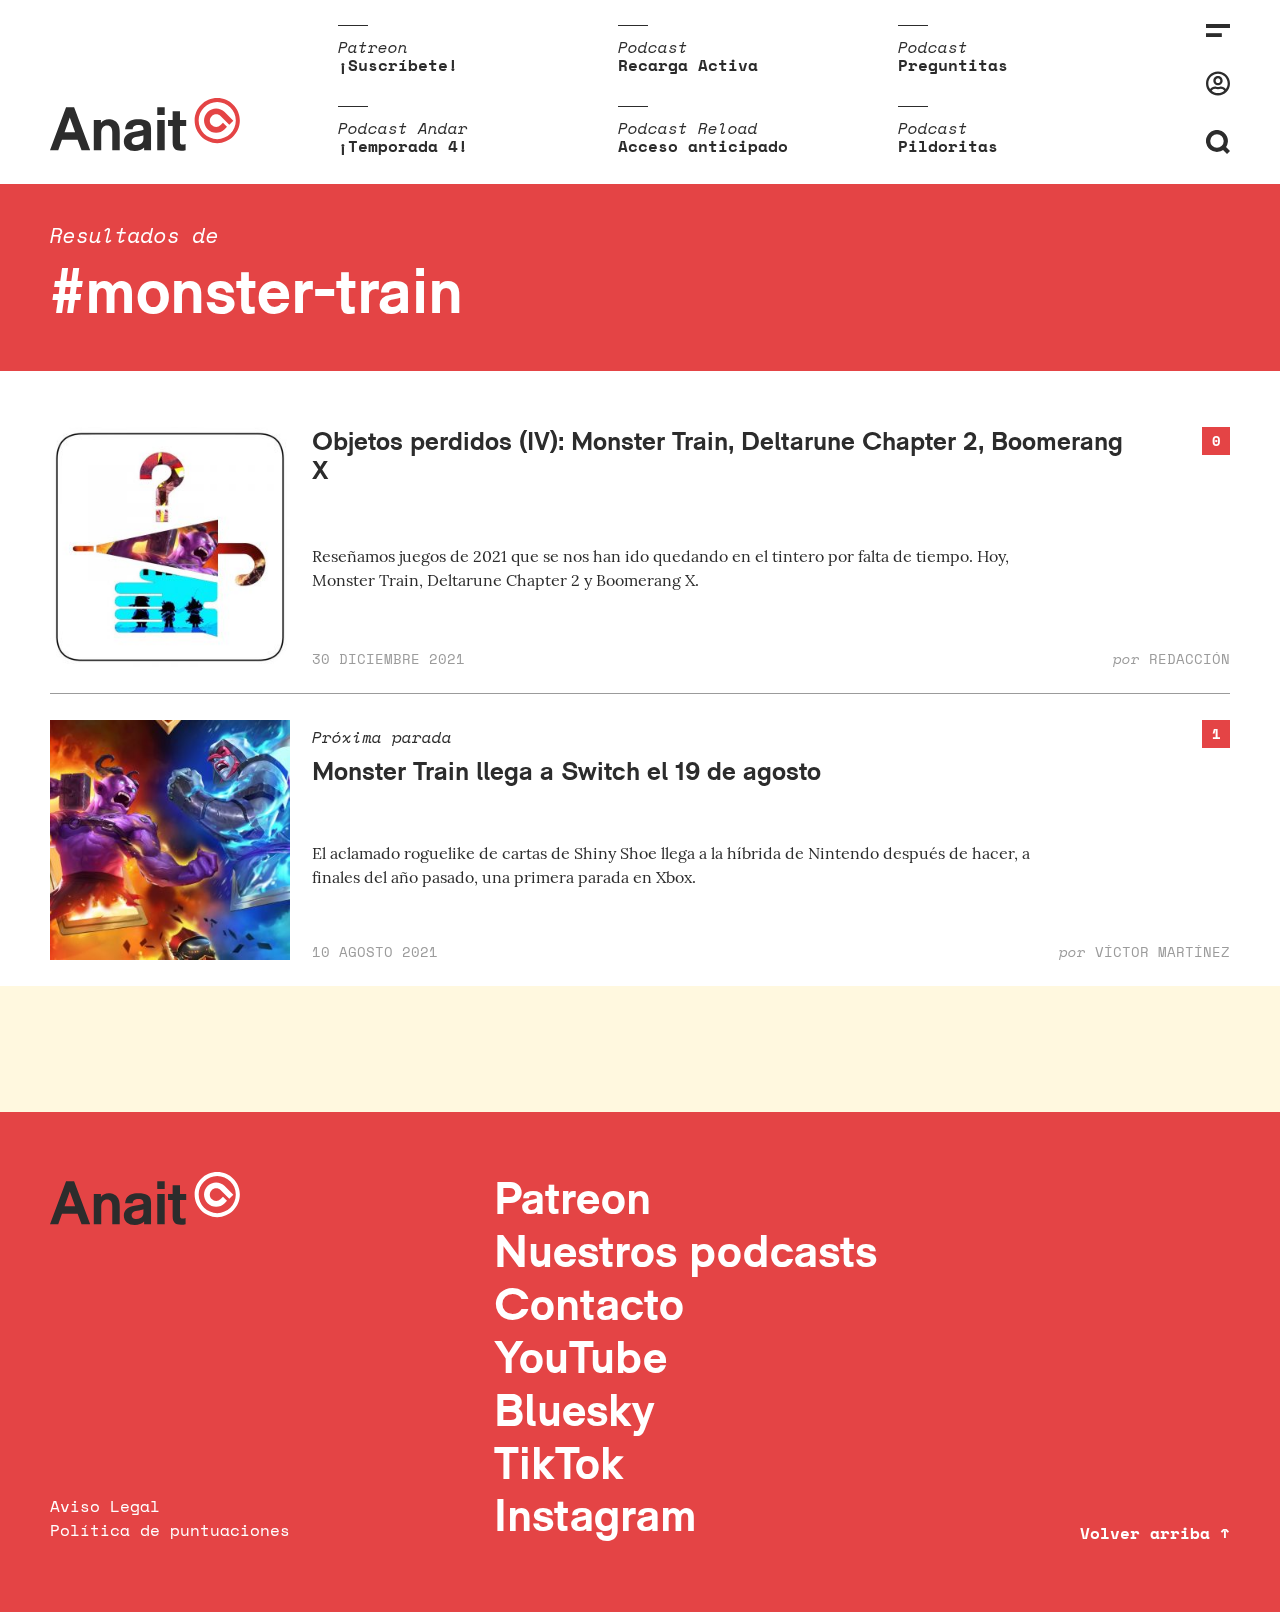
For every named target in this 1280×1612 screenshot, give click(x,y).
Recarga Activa (688, 65)
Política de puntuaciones (170, 1530)
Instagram (595, 1514)
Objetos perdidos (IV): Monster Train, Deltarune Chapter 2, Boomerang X (717, 455)
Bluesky (574, 1409)
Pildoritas (948, 146)
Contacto (589, 1303)
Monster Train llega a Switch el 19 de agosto (566, 770)
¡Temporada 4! (403, 146)
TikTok (559, 1462)
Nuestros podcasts (685, 1250)
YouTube (580, 1356)
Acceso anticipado (703, 146)
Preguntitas (953, 65)
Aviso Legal (105, 1506)
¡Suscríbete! (398, 65)
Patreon (572, 1197)
